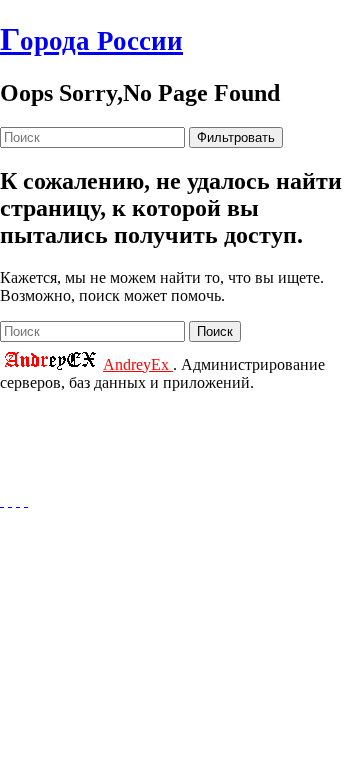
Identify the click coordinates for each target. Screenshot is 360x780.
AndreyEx (138, 364)
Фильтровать (236, 137)
